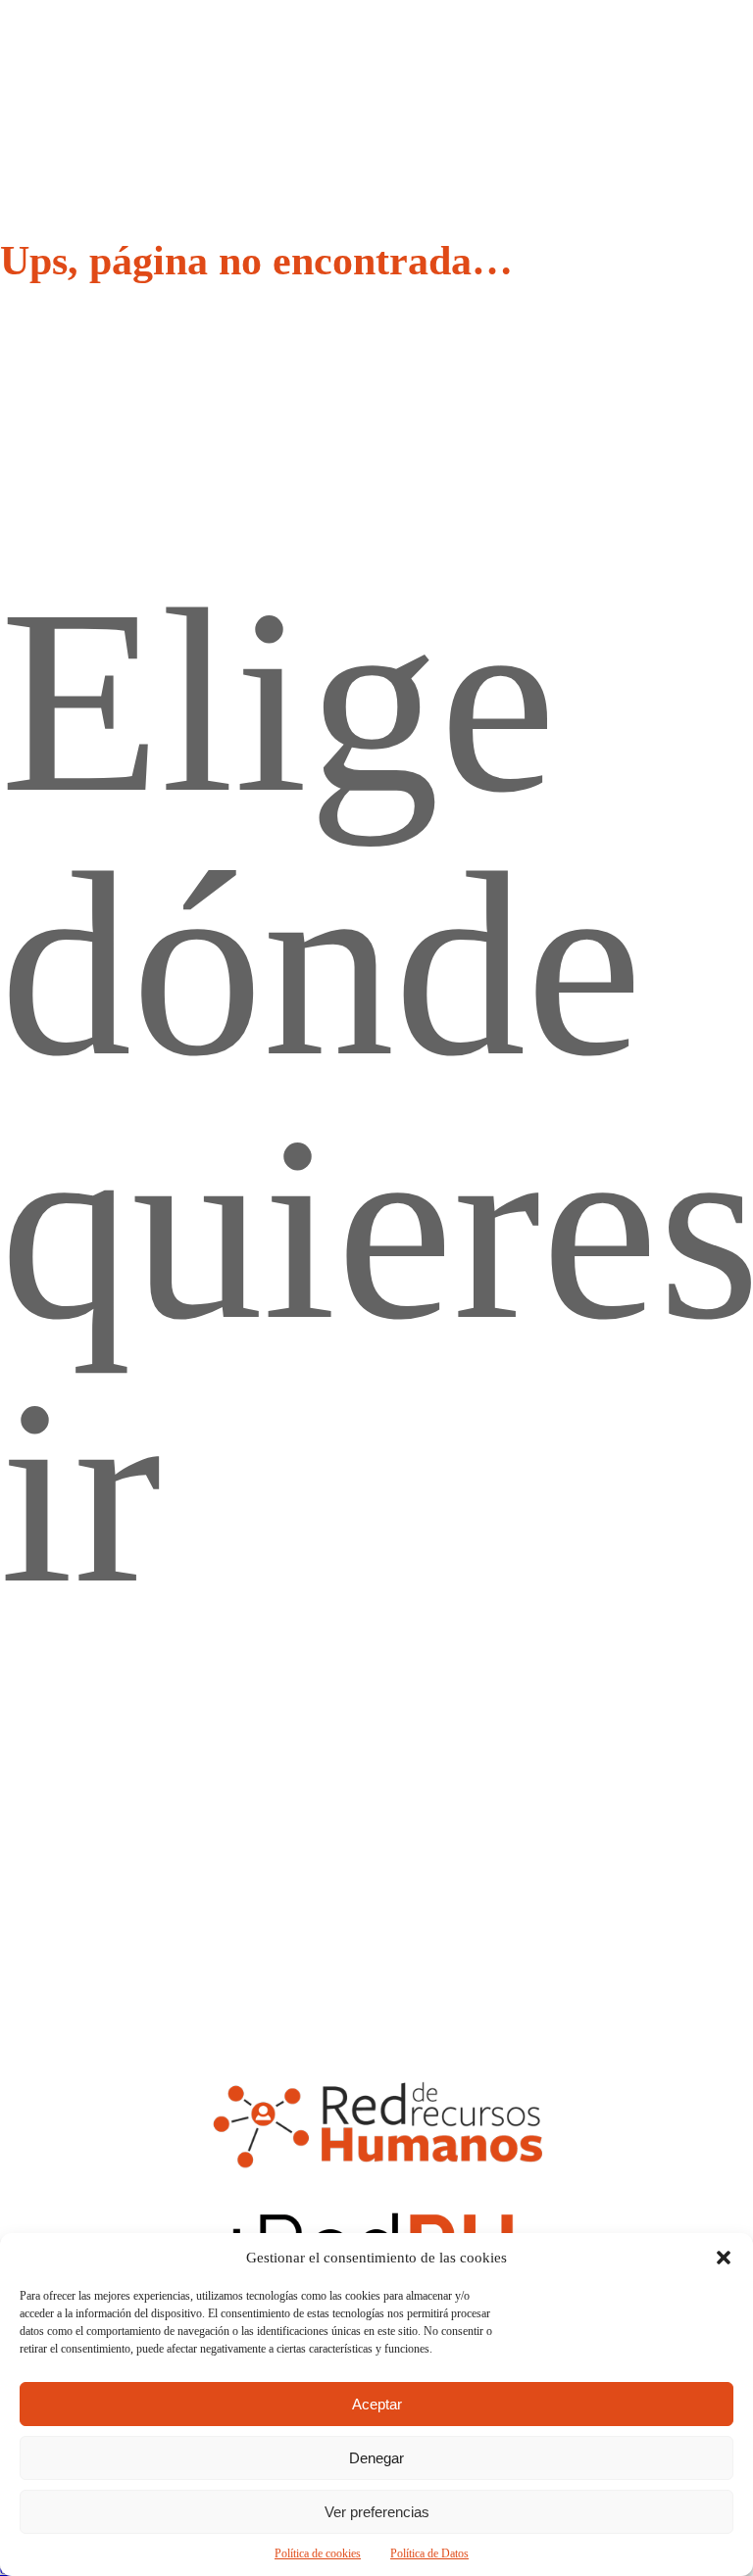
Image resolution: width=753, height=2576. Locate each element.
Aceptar (377, 2404)
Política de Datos (429, 2553)
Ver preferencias (377, 2512)
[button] (724, 2258)
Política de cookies (318, 2553)
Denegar (376, 2458)
